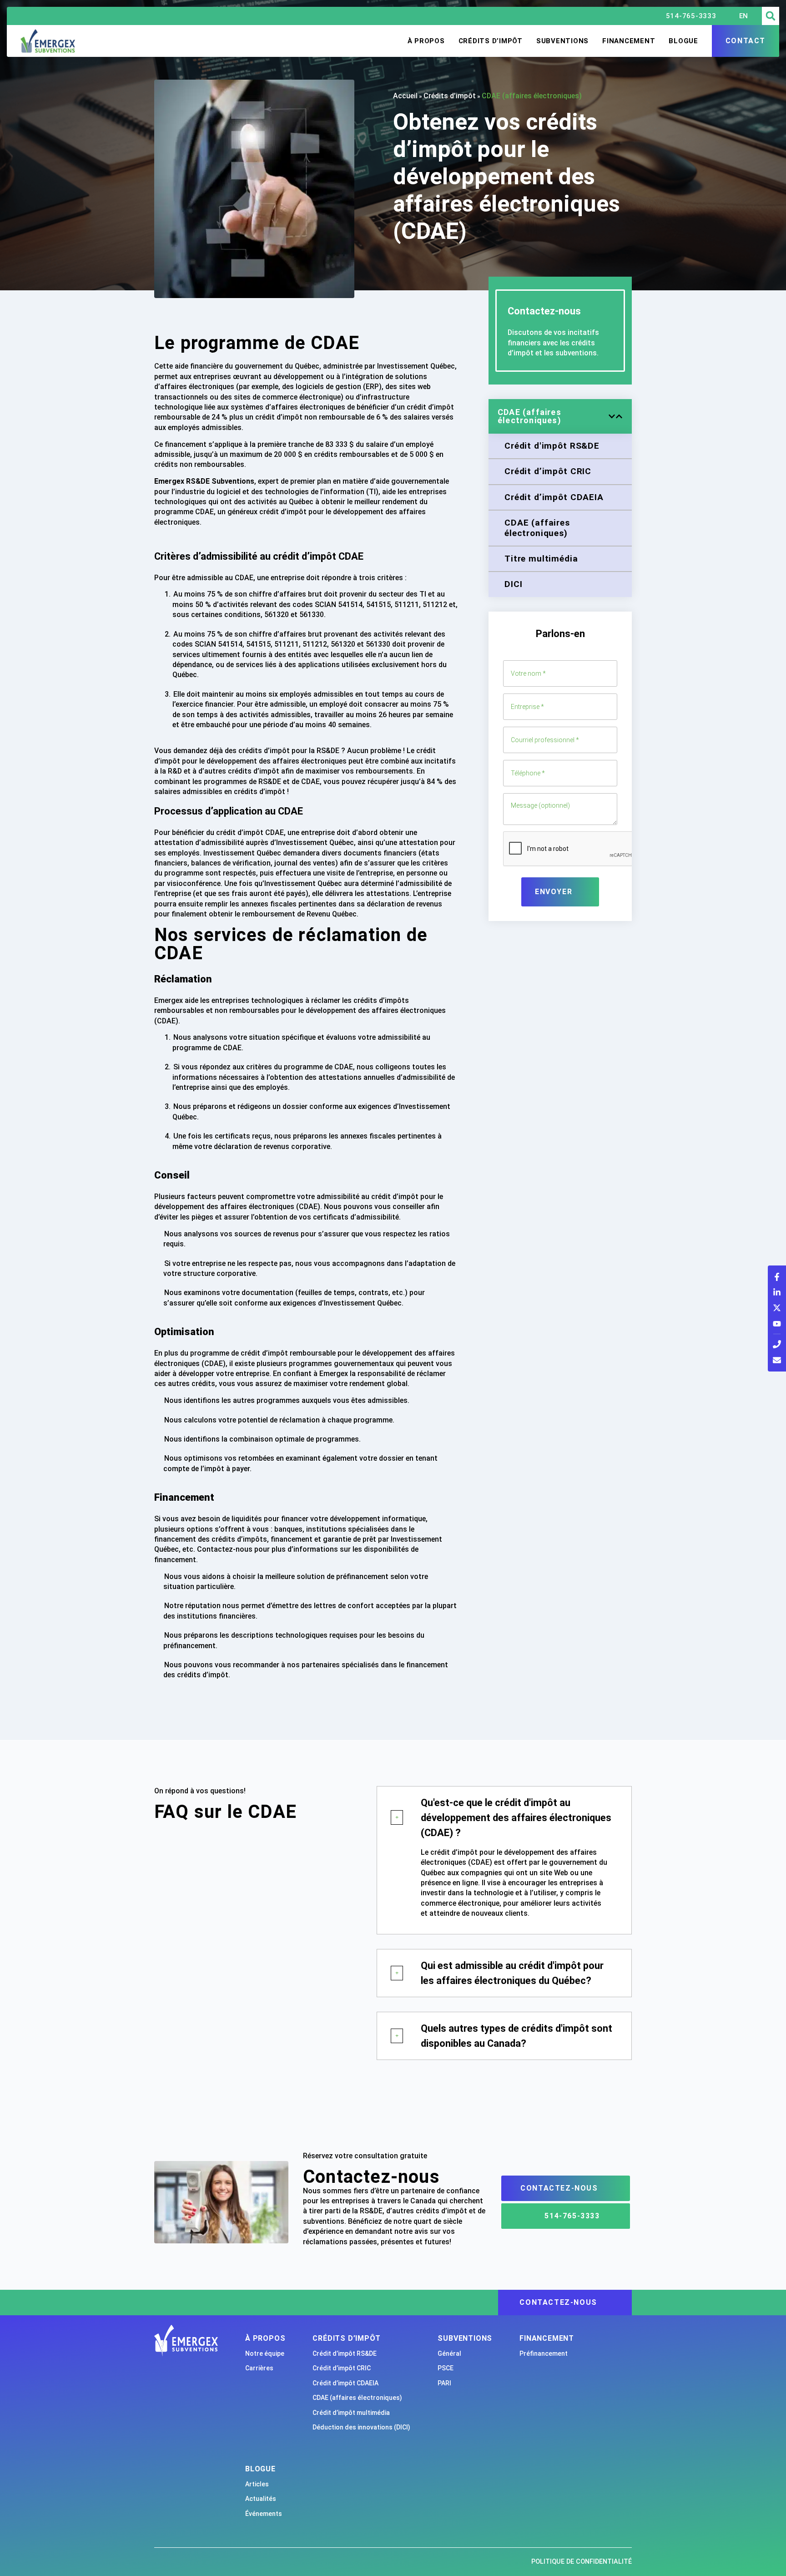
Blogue (683, 41)
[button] (771, 16)
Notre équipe (265, 2353)
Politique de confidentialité (582, 2562)
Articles (257, 2484)
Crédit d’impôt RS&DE (345, 2353)
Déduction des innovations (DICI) (361, 2427)
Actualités (261, 2499)
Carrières (259, 2368)
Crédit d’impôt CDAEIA (345, 2383)
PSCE (446, 2368)
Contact (746, 41)
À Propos (426, 41)
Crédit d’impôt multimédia (351, 2413)
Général (449, 2353)
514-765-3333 (691, 16)
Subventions (562, 41)
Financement (629, 41)
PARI (444, 2383)
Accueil (405, 96)
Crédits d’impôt (491, 41)
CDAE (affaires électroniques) (357, 2398)
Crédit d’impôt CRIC (342, 2368)
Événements (264, 2514)
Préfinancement (544, 2353)
